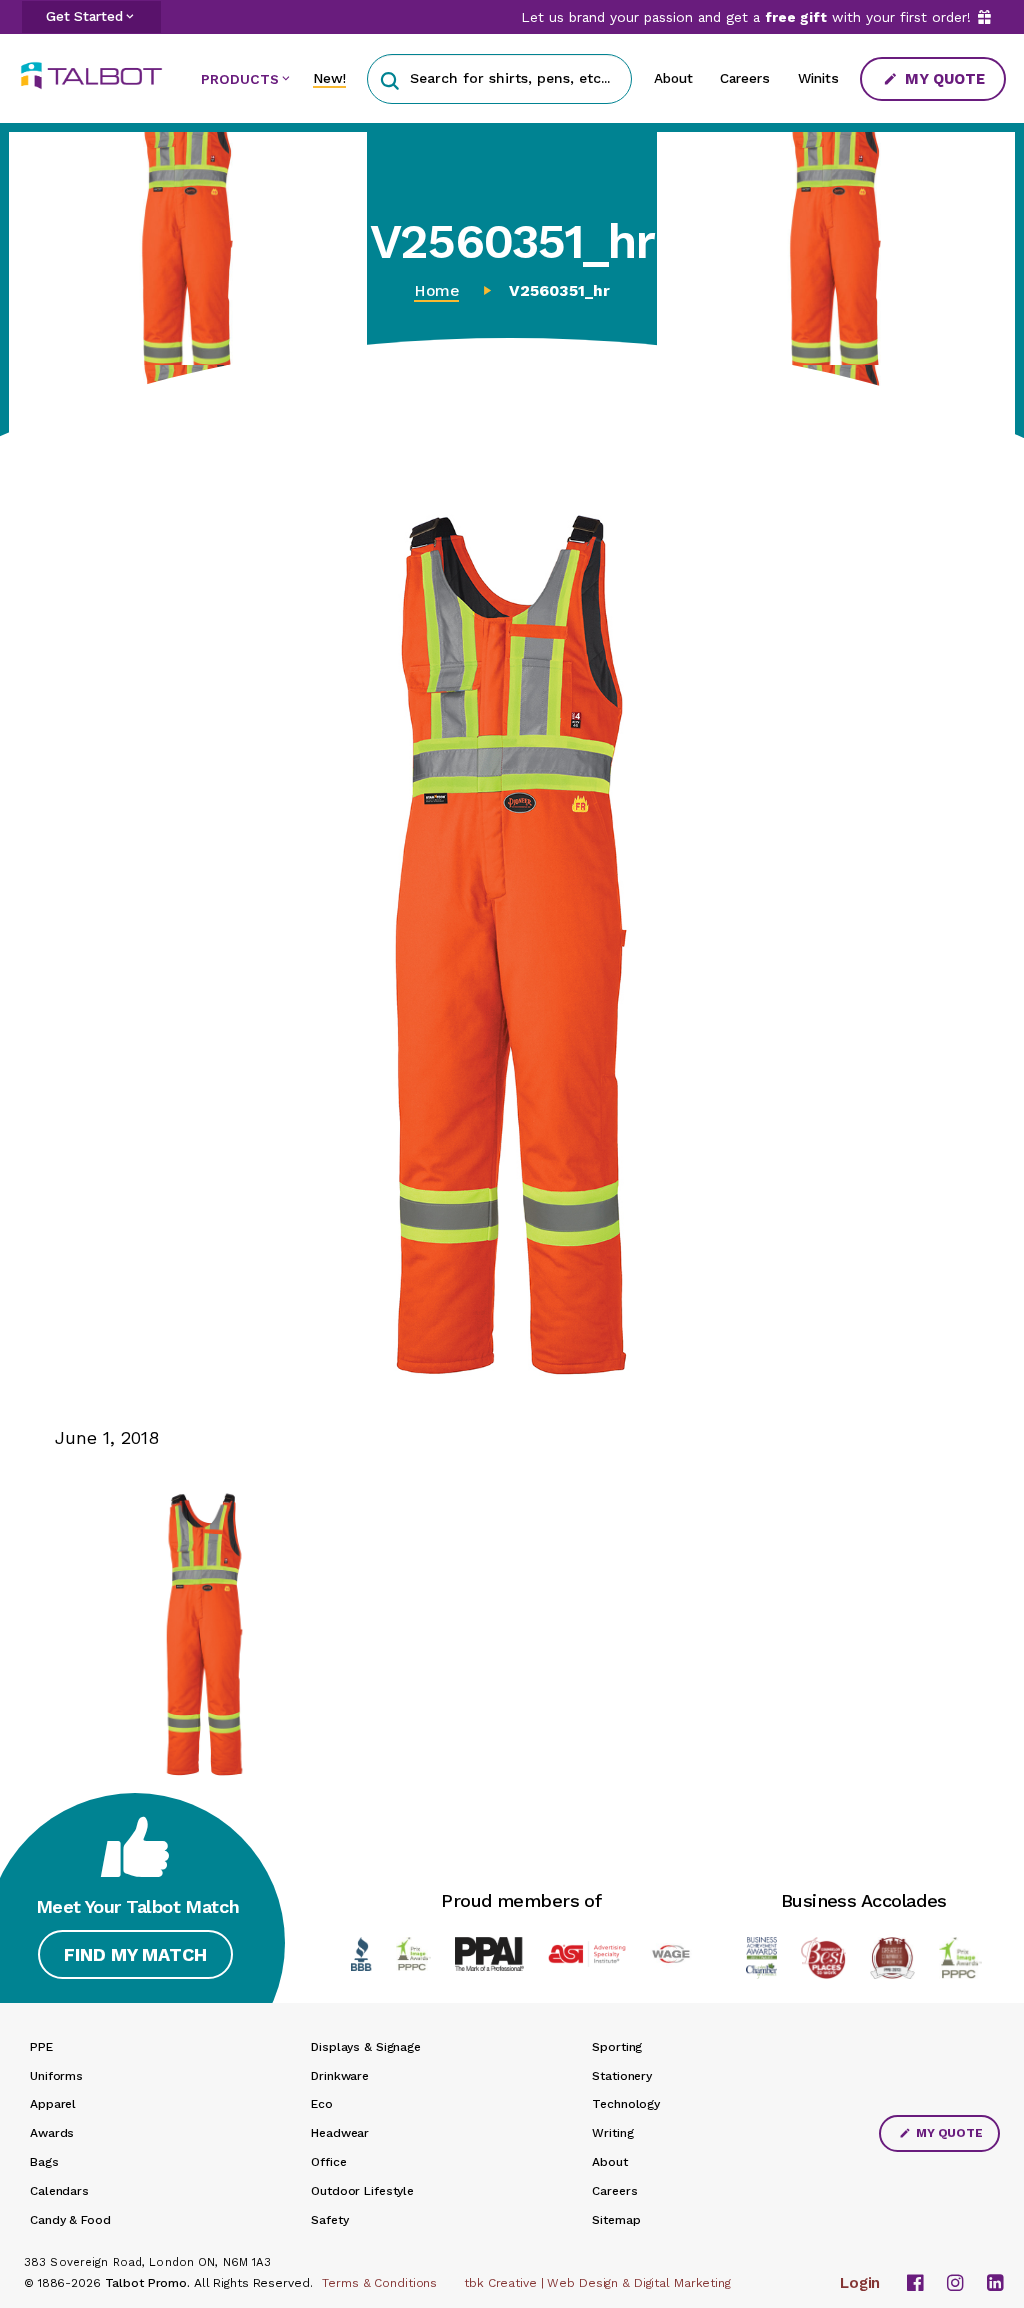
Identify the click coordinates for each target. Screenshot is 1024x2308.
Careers (745, 78)
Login (860, 2283)
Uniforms (56, 2076)
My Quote (943, 79)
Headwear (340, 2133)
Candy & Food (70, 2220)
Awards (52, 2133)
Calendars (59, 2191)
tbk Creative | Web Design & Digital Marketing (597, 2283)
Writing (612, 2133)
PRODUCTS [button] (240, 79)
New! (329, 78)
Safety (329, 2220)
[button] (389, 78)
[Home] (99, 75)
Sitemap (616, 2220)
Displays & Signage (366, 2047)
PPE (41, 2047)
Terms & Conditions (379, 2283)
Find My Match (135, 1954)
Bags (44, 2162)
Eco (322, 2104)
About (673, 78)
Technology (626, 2104)
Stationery (622, 2076)
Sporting (617, 2047)
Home (436, 291)
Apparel (53, 2104)
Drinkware (340, 2076)
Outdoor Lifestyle (362, 2191)
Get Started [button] (84, 16)
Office (328, 2162)
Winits (818, 78)
